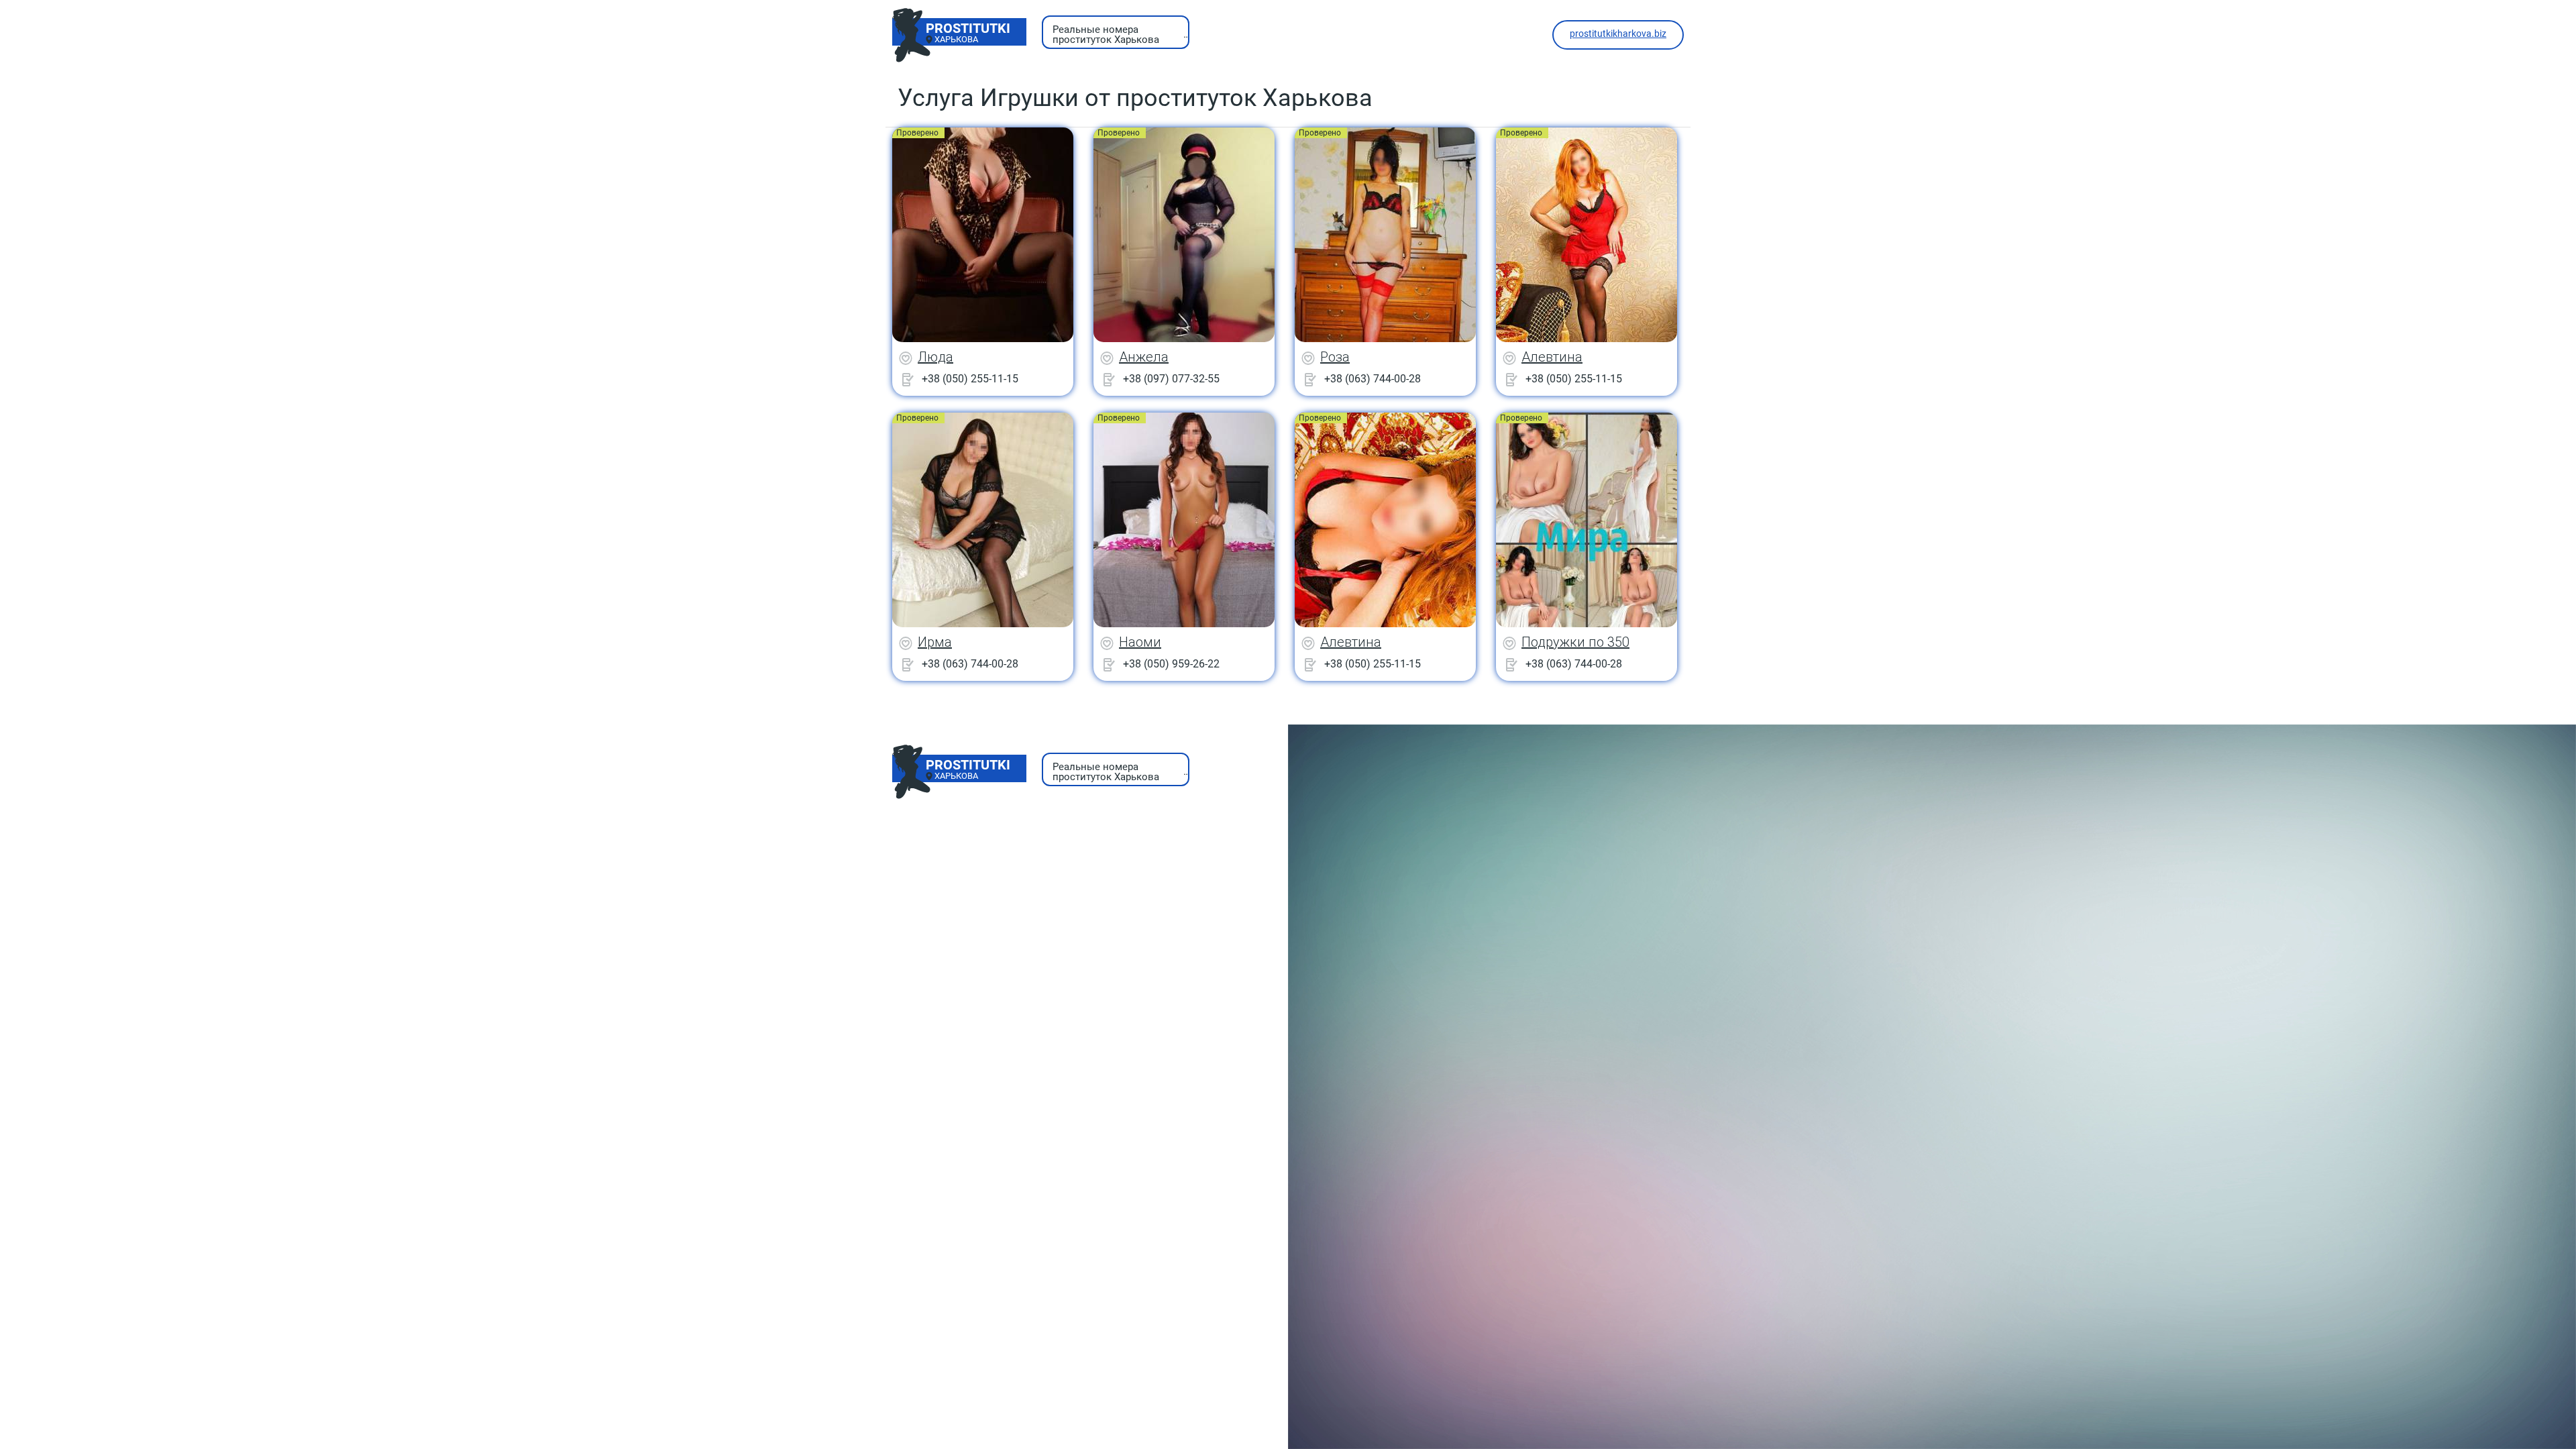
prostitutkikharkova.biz (1618, 34)
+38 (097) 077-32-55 (1171, 379)
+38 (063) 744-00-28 (1373, 379)
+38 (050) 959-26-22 (1171, 664)
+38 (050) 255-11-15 (970, 379)
